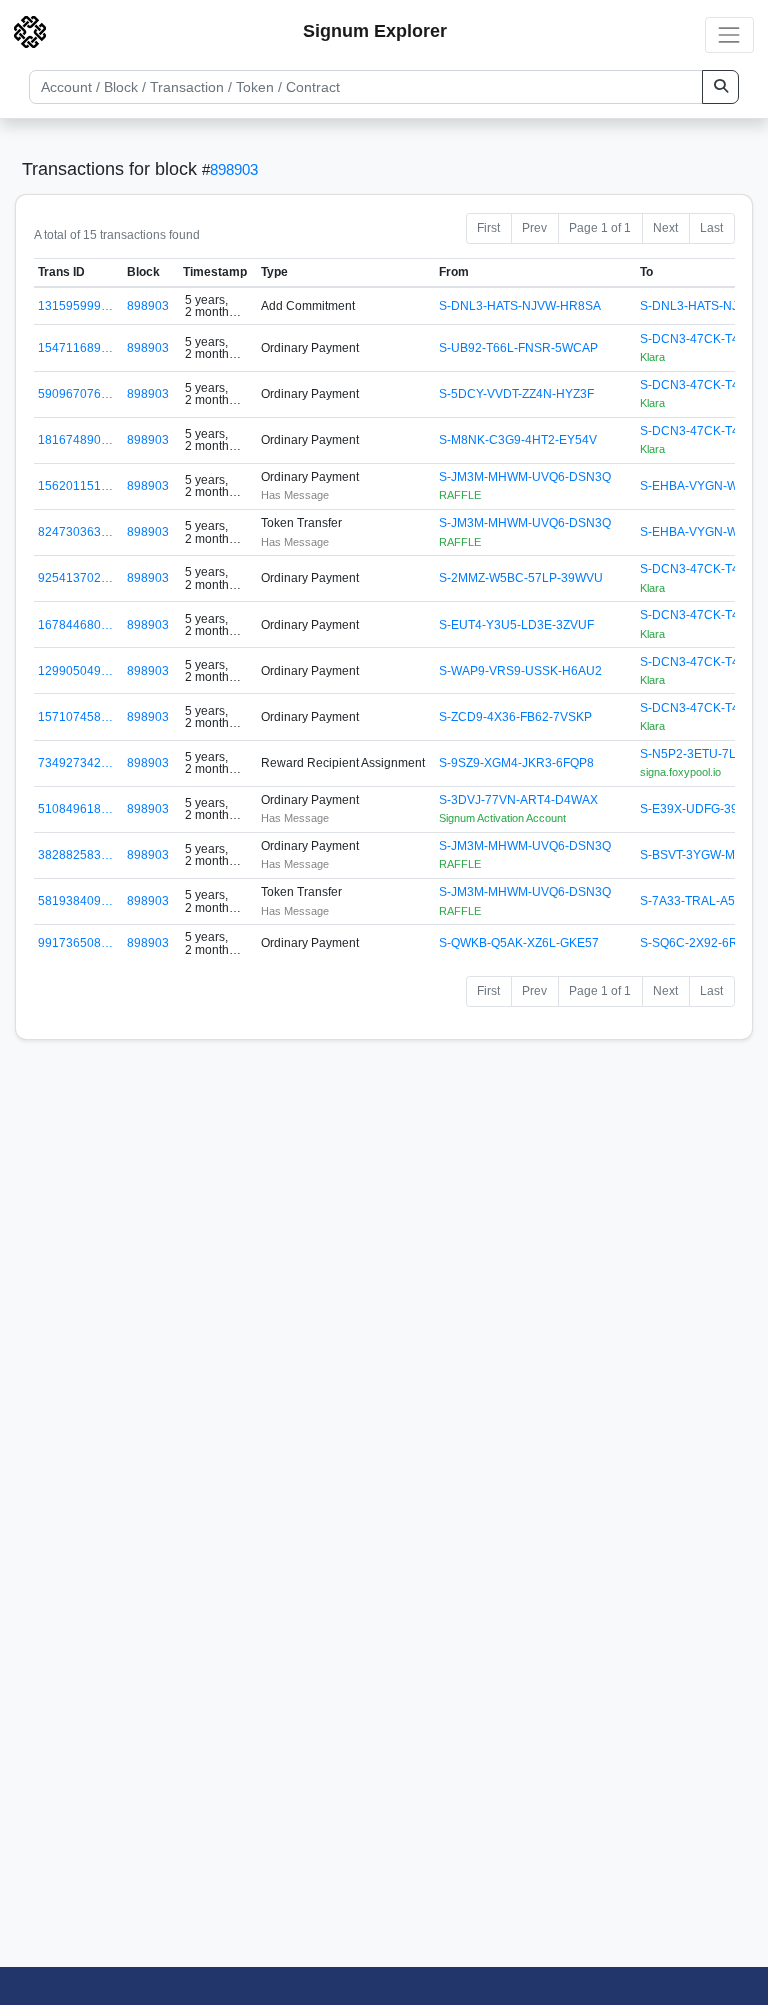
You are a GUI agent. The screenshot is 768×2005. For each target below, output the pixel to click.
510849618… (75, 809)
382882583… (75, 855)
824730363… (75, 532)
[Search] (720, 87)
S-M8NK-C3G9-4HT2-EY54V (518, 440)
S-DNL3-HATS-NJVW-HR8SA (520, 306)
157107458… (75, 717)
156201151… (75, 486)
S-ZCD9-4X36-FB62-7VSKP (515, 717)
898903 (234, 169)
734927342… (75, 763)
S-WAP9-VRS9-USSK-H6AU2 (520, 671)
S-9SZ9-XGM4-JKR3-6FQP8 (516, 763)
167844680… (75, 625)
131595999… (75, 306)
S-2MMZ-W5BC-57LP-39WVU (521, 578)
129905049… (75, 671)
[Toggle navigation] (729, 34)
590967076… (75, 394)
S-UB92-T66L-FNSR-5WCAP (518, 348)
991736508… (75, 943)
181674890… (75, 440)
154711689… (75, 348)
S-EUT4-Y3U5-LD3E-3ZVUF (516, 625)
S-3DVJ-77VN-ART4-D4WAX (518, 800)
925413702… (75, 578)
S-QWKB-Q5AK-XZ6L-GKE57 (519, 943)
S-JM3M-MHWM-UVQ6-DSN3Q (525, 477)
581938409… (75, 901)
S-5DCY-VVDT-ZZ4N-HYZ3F (516, 394)
